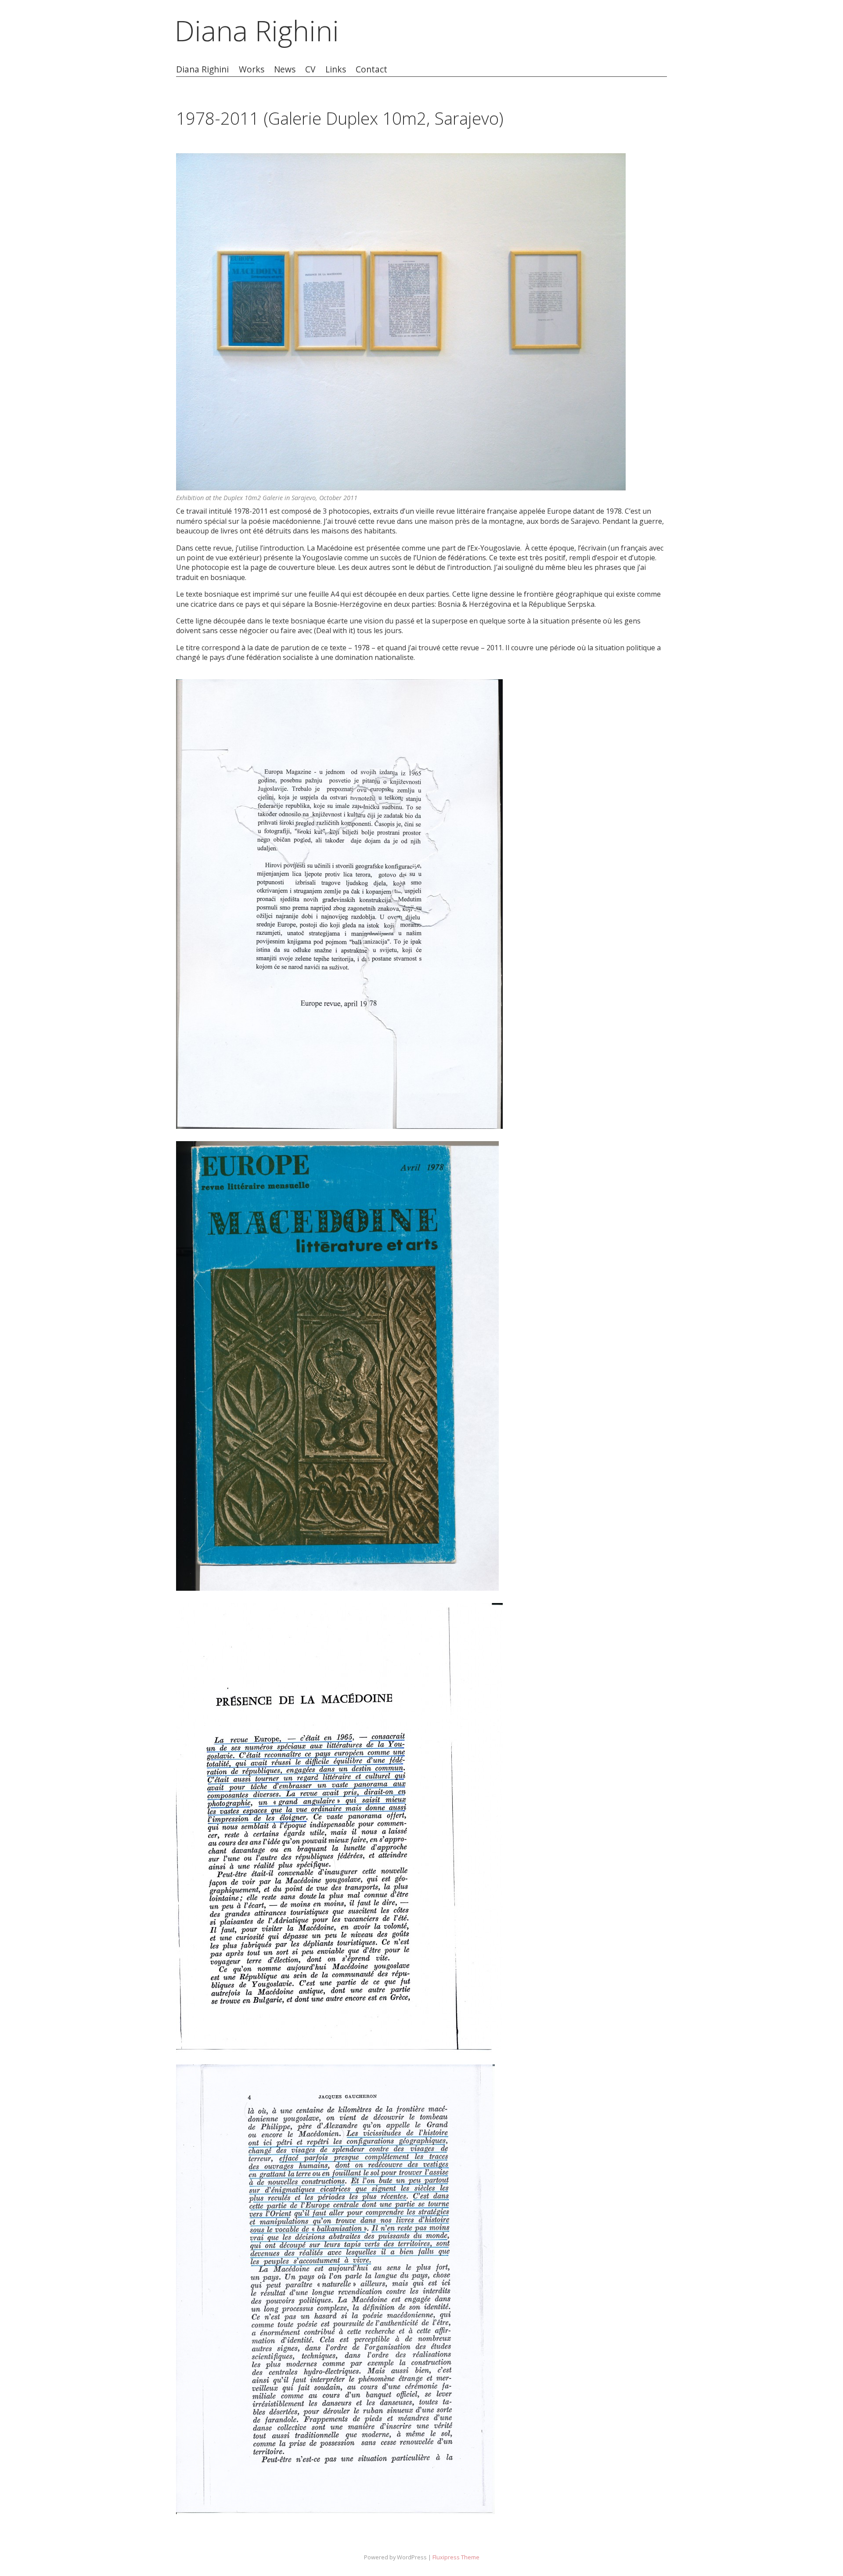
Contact (371, 70)
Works (252, 70)
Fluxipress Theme (456, 2557)
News (285, 70)
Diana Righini (257, 31)
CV (310, 70)
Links (336, 70)
